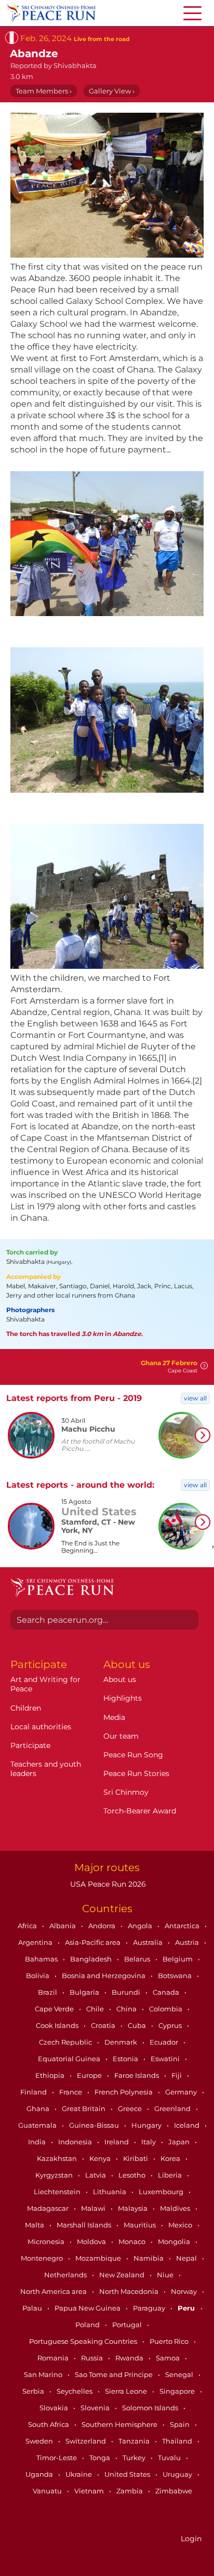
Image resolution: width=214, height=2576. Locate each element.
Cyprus (171, 2025)
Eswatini (166, 2059)
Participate (30, 1745)
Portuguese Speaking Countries (84, 2341)
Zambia (130, 2491)
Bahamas (42, 1959)
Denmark (122, 2042)
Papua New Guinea (88, 2308)
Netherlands (66, 2275)
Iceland (188, 2125)
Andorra (103, 1926)
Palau (33, 2308)
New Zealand (123, 2275)
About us (120, 1679)
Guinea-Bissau (95, 2125)
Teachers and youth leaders (46, 1769)
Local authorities (41, 1727)
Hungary (147, 2125)
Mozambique (99, 2258)
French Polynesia (124, 2092)
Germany (182, 2092)
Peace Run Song (133, 1755)
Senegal (180, 2374)
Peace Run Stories (136, 1773)
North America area (54, 2291)
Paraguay (150, 2308)
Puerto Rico (170, 2341)
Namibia (149, 2258)
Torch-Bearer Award (140, 1811)
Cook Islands (58, 2025)
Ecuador (165, 2042)
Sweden (40, 2441)
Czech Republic (66, 2042)
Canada (167, 1992)
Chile (96, 2009)
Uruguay (178, 2474)
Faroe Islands (137, 2075)
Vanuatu (48, 2491)
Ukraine (79, 2474)
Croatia (104, 2025)
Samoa (169, 2358)
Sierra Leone (127, 2391)
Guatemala (38, 2125)
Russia (93, 2358)
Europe (90, 2075)
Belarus (138, 1959)
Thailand (178, 2441)
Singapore (178, 2391)
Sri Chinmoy (126, 1792)
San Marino (44, 2374)
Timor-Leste (57, 2458)
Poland (88, 2325)
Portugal (128, 2325)
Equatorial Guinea (70, 2059)
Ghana (39, 2108)
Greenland (173, 2108)
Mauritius (141, 2225)
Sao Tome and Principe (115, 2374)
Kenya (101, 2158)
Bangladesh (92, 1959)
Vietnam (90, 2491)
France (71, 2092)
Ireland (117, 2142)
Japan (180, 2142)
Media (114, 1717)
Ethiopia (51, 2075)
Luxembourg (162, 2192)
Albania (63, 1926)
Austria (188, 1942)
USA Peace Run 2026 (107, 1884)
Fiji (177, 2075)
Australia (149, 1942)
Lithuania (110, 2192)
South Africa (49, 2424)
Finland (34, 2092)
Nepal (187, 2258)
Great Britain (84, 2108)
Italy (149, 2142)
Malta (35, 2225)
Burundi (127, 1992)
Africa (28, 1926)
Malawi (94, 2208)
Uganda (40, 2474)
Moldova (92, 2241)
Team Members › (44, 91)
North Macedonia (130, 2291)
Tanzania (135, 2441)
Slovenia (96, 2408)
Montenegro (43, 2258)
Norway (185, 2291)
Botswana (176, 1976)
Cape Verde (55, 2009)
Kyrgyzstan (55, 2175)
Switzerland (86, 2441)
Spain (180, 2424)
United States (128, 2474)
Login (191, 2539)
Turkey (135, 2458)
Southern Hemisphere (120, 2424)
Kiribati (136, 2158)
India (38, 2142)
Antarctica (183, 1926)
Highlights (123, 1698)
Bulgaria (85, 1992)
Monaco (133, 2241)
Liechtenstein (58, 2192)
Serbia (34, 2391)
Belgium (178, 1959)
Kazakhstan (58, 2158)
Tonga (101, 2458)
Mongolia (175, 2241)
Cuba (138, 2025)
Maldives (176, 2208)
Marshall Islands (85, 2225)
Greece (131, 2108)
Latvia (96, 2175)
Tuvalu (170, 2458)
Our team (121, 1736)
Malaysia (133, 2208)
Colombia (166, 2009)
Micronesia (47, 2241)
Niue (166, 2275)
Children (26, 1708)
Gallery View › (112, 91)
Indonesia (76, 2142)
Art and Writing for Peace (45, 1684)
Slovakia (55, 2408)
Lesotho (133, 2175)
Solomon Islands (151, 2408)
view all (195, 1398)
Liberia (171, 2175)
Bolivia (38, 1976)
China (127, 2009)
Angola (141, 1926)
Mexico (181, 2225)
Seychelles (75, 2391)
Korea (171, 2158)
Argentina (36, 1942)
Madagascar (49, 2208)
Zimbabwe (174, 2491)
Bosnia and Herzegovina (104, 1976)
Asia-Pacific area (93, 1942)
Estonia (126, 2059)
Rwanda (130, 2358)
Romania (54, 2358)
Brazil (48, 1992)
